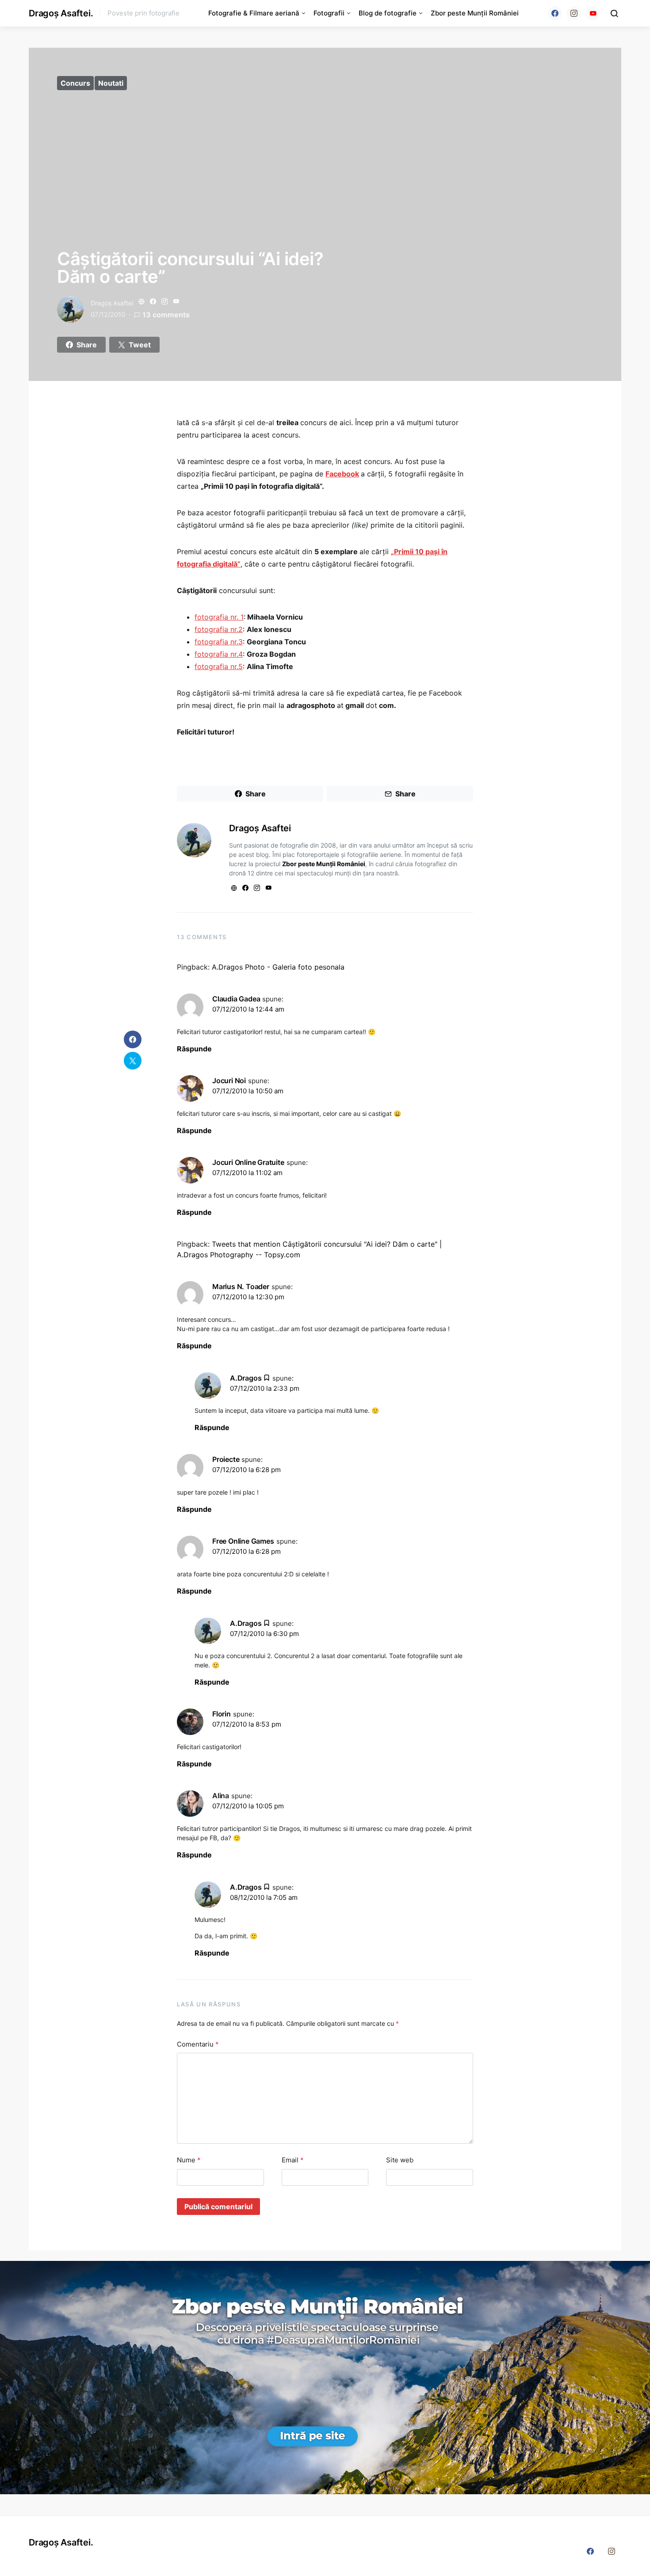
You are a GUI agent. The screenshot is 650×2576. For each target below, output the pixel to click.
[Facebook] (555, 13)
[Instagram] (574, 13)
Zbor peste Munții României (475, 13)
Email (293, 2160)
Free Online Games (243, 1541)
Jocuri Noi (229, 1081)
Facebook (342, 474)
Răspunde (194, 1049)
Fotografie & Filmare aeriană (254, 13)
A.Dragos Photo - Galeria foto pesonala (278, 967)
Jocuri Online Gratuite (248, 1162)
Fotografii (329, 13)
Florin (222, 1714)
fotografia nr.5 (219, 666)
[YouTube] (593, 13)
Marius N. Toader (241, 1286)
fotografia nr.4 (219, 654)
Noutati (111, 83)
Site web (400, 2160)
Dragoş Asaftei (112, 303)
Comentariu (198, 2044)
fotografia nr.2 (219, 629)
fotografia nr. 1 (219, 617)
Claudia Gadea (236, 999)
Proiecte (226, 1459)
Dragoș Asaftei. (61, 13)
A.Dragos (246, 1378)
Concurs (75, 83)
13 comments (166, 315)
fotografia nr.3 (219, 642)
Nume (189, 2160)
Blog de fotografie (388, 13)
